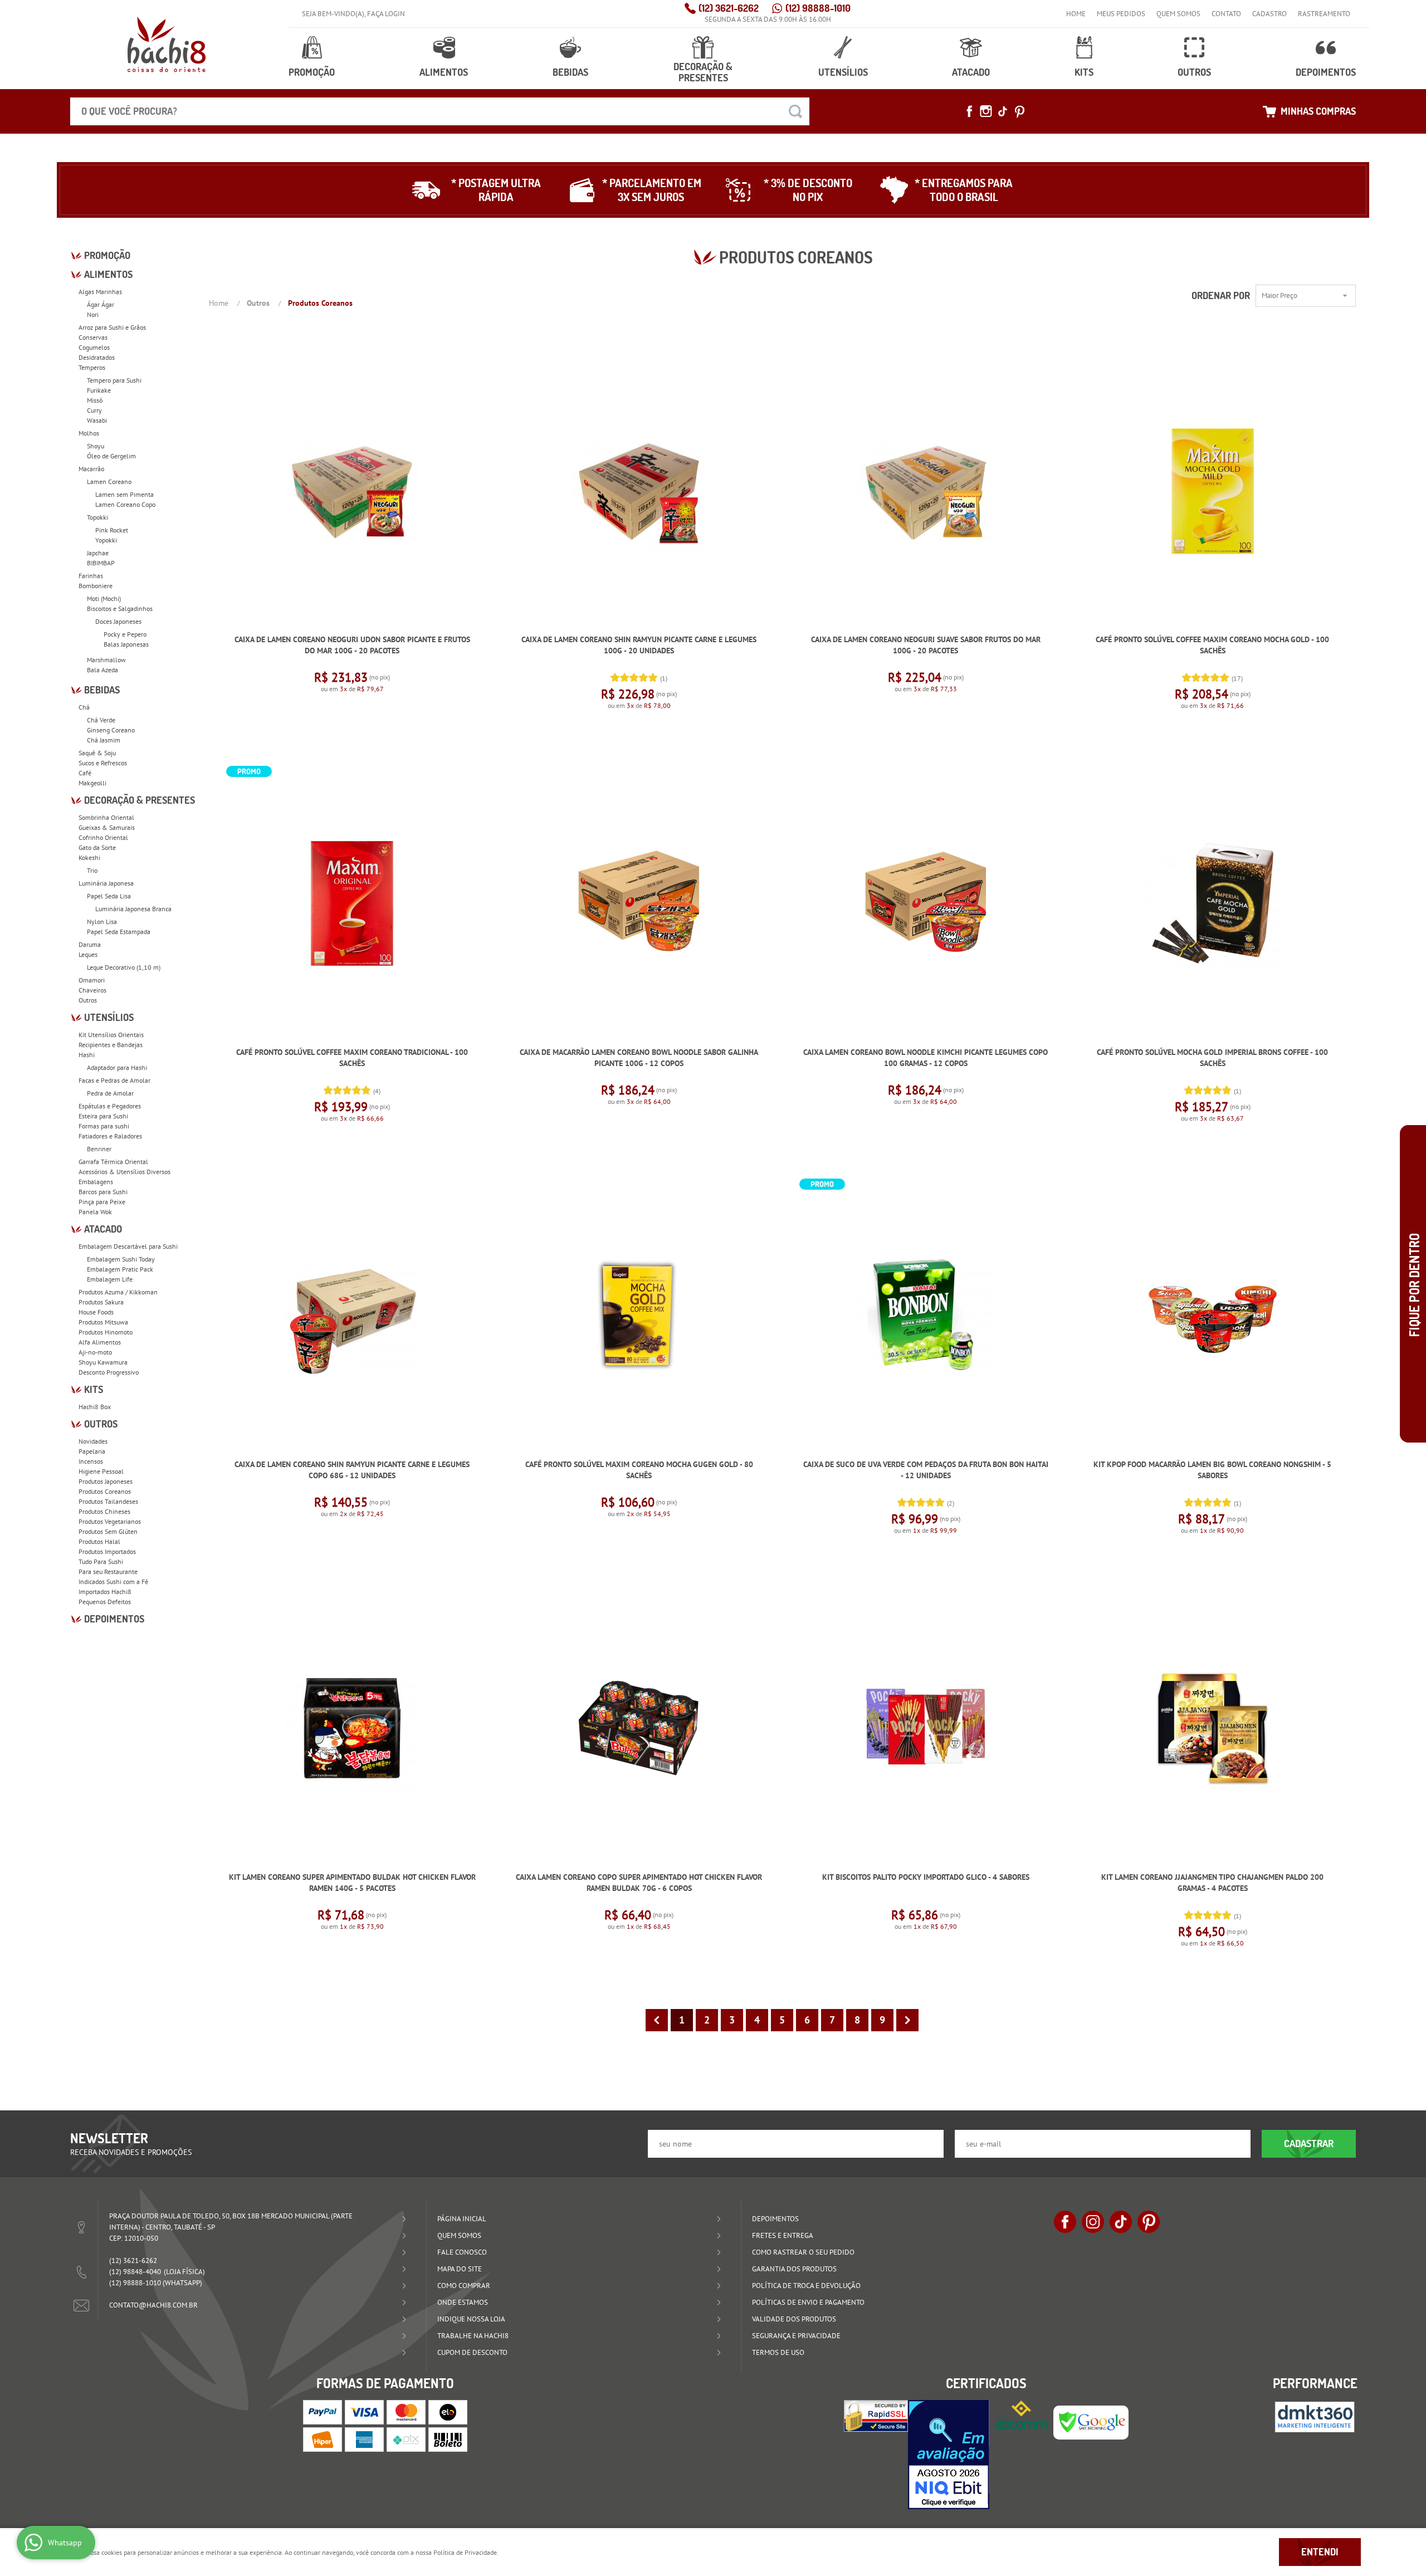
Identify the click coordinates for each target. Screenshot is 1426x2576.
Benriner (99, 1149)
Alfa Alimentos (100, 1342)
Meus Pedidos (1121, 14)
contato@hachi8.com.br (153, 2305)
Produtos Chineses (104, 1511)
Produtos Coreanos (105, 1491)
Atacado (971, 72)
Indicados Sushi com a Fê (113, 1582)
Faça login (386, 14)
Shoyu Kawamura (103, 1362)
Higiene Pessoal (101, 1471)
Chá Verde (101, 720)
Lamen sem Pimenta (124, 494)
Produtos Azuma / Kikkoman (118, 1292)
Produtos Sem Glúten (108, 1531)
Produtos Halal (99, 1541)
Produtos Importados (107, 1551)
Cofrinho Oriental (103, 837)
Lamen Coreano (109, 482)
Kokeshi (89, 857)
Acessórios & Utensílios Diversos (124, 1172)
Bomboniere (96, 586)
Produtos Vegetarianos (110, 1521)
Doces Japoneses (118, 621)
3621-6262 (729, 8)
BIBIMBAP (101, 563)
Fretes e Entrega (783, 2235)
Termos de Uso (778, 2352)
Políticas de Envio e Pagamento (808, 2302)
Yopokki (106, 540)
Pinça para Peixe (102, 1202)
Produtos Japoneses (106, 1481)
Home (1076, 14)
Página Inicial (462, 2219)
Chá (84, 707)
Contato (1226, 14)
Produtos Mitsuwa (103, 1322)
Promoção (312, 72)
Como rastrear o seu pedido (803, 2252)
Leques (88, 954)
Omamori (92, 980)
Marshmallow (106, 660)
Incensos (91, 1461)
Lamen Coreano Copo (125, 504)
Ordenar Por (1221, 295)
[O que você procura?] (795, 111)
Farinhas (91, 576)
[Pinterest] (1019, 111)
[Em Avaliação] (949, 2455)
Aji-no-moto (95, 1352)
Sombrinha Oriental (106, 817)
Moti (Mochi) (104, 598)
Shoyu (96, 446)
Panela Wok (95, 1212)
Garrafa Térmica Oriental (113, 1162)
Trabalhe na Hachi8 (473, 2336)
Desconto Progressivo (109, 1372)
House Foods (96, 1312)
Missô (95, 400)
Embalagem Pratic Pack (120, 1269)
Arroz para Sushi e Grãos (112, 327)
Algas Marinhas (100, 292)
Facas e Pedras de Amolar (114, 1080)
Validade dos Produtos (794, 2319)
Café (85, 773)
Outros (1194, 72)
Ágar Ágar (101, 304)
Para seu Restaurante (108, 1571)
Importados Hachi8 (105, 1592)
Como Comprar (464, 2286)
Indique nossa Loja (471, 2319)
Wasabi (97, 420)
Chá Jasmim (104, 740)
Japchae (98, 553)
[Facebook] (969, 111)
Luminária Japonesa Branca (133, 909)
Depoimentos (1326, 72)
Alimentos (444, 72)
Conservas (93, 337)
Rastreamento (1324, 14)
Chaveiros (92, 990)
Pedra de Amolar (110, 1093)
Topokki (97, 517)
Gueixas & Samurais (107, 827)
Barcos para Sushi (103, 1192)
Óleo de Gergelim (111, 456)
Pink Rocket (112, 530)
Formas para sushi (104, 1126)
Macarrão (91, 469)
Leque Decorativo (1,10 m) (124, 967)
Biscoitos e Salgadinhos (120, 608)
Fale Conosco (462, 2252)
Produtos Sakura (101, 1302)
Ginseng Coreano (111, 730)
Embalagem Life (110, 1279)
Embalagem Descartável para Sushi (128, 1246)
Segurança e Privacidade (796, 2336)
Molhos (89, 433)
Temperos (92, 367)
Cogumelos (94, 347)
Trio (92, 870)
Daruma (90, 944)
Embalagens (96, 1182)
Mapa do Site (460, 2269)
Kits (1084, 72)
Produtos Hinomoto (106, 1332)
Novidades (93, 1441)
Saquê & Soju (97, 753)
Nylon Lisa (102, 922)
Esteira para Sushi (103, 1116)
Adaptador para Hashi (117, 1067)
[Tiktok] (1003, 111)
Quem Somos (1178, 14)
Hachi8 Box (95, 1407)
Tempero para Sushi (114, 380)
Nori (93, 314)
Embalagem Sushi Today (121, 1259)
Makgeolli (92, 783)
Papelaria (92, 1451)
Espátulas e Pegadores (110, 1106)
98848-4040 (135, 2272)
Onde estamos (463, 2302)
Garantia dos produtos (794, 2269)
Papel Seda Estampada (119, 932)
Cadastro (1269, 14)
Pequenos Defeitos (105, 1602)
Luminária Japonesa (106, 883)
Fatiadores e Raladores (110, 1136)
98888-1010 (818, 8)
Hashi (87, 1055)
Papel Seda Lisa (109, 896)
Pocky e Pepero (125, 634)
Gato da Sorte (97, 847)
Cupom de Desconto (472, 2352)
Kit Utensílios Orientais (111, 1035)
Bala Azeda (102, 670)
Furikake (99, 390)
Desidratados (97, 357)
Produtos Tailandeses (108, 1501)
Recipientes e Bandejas (111, 1045)
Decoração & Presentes (703, 72)
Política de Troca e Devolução (806, 2286)
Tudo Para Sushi (101, 1561)
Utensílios (843, 72)
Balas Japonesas (126, 644)
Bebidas (570, 72)
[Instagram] (986, 111)
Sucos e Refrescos (103, 763)
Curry (94, 410)
